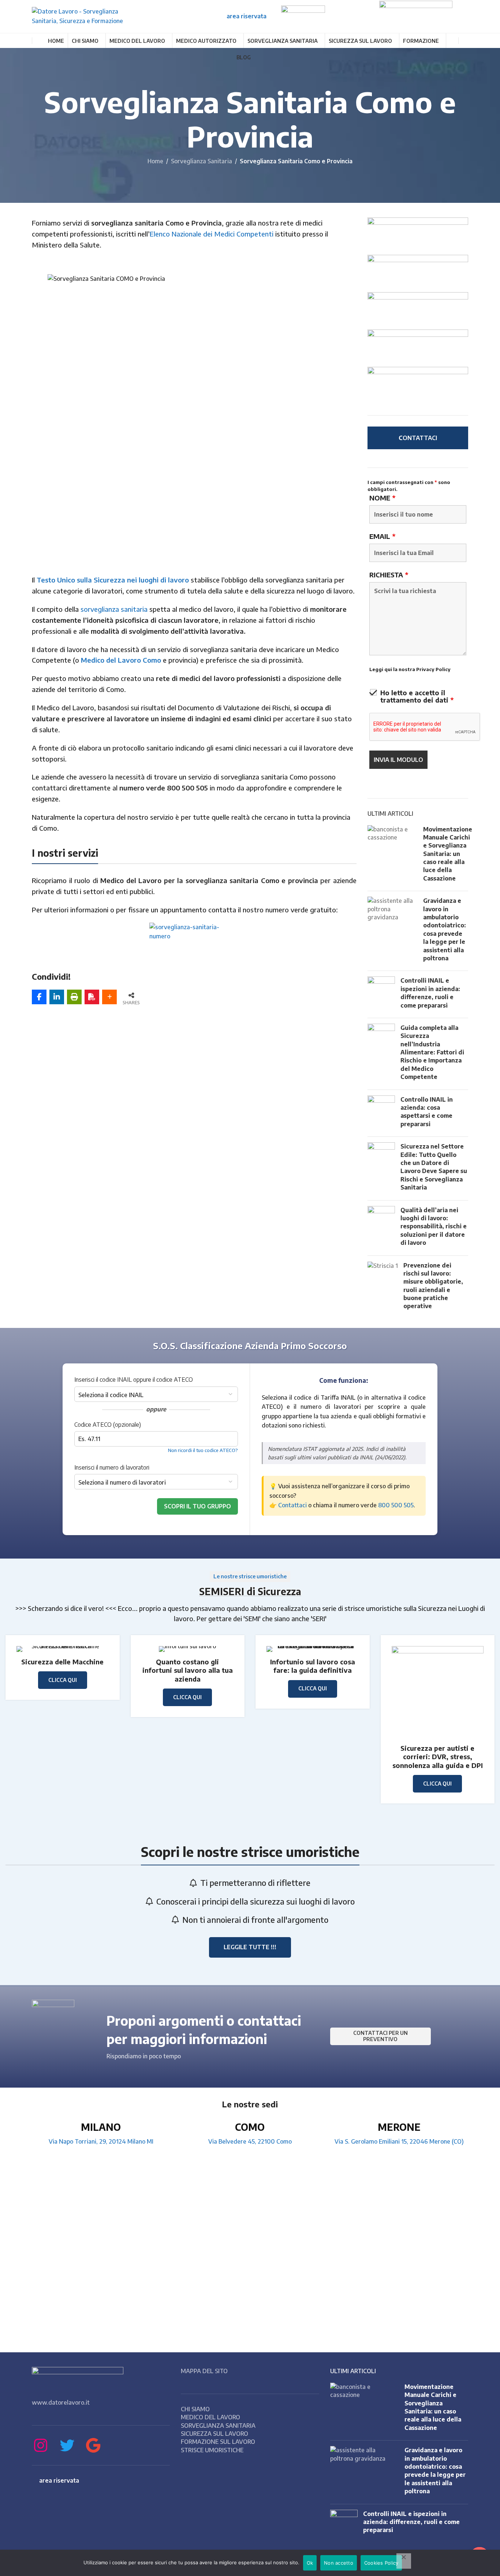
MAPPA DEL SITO (204, 2371)
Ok (310, 2563)
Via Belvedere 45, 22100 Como (250, 2141)
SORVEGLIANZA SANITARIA (218, 2426)
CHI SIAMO (195, 2409)
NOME (382, 498)
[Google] (93, 2445)
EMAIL (382, 536)
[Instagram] (41, 2445)
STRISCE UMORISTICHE (212, 2450)
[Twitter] (67, 2445)
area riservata (247, 16)
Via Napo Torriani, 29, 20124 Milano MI (101, 2141)
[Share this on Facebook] (39, 997)
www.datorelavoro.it (61, 2402)
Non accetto (339, 2563)
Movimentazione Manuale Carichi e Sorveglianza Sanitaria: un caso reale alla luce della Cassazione (448, 854)
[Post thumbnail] (393, 855)
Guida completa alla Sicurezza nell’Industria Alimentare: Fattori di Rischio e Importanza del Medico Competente (432, 1052)
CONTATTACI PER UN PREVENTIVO (380, 2036)
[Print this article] (74, 997)
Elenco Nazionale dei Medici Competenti (212, 234)
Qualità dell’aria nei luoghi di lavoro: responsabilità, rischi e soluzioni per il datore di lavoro (434, 1226)
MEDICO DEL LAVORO (210, 2417)
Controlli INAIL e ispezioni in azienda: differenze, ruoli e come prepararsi (411, 2522)
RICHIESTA (389, 575)
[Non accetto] (404, 2561)
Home (155, 161)
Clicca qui (437, 1784)
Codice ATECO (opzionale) (108, 1425)
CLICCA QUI (63, 1680)
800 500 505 (396, 1505)
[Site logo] (87, 16)
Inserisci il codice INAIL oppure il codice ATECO (134, 1380)
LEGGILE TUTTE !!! (250, 1947)
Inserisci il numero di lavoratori (112, 1467)
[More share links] (109, 997)
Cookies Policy (381, 2563)
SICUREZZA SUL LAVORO (214, 2434)
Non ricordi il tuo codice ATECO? (203, 1450)
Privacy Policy (433, 669)
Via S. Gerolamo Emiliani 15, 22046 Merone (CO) (399, 2141)
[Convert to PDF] (92, 997)
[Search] (465, 41)
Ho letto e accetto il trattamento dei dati (417, 696)
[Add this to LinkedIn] (57, 997)
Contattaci (292, 1505)
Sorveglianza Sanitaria (202, 161)
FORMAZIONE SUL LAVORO (218, 2442)
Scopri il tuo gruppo (197, 1506)
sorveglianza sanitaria (114, 609)
